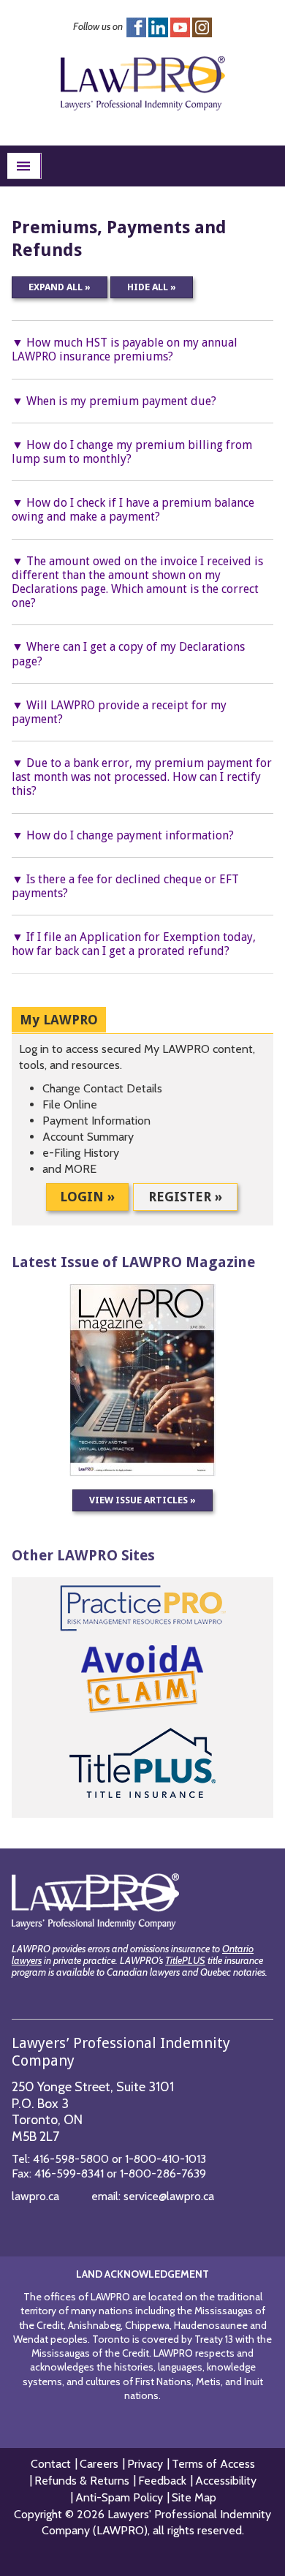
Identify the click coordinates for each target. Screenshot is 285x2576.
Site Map (194, 2497)
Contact (51, 2464)
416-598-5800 (71, 2159)
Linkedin (158, 27)
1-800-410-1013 (166, 2159)
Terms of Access (213, 2464)
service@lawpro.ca (169, 2196)
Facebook (136, 27)
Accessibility (226, 2481)
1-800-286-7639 (163, 2173)
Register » (185, 1197)
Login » (87, 1197)
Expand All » (60, 287)
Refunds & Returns (82, 2481)
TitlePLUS (185, 1960)
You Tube (180, 27)
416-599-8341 (69, 2173)
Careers (99, 2464)
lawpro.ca (35, 2196)
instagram (202, 27)
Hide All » (152, 287)
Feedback (162, 2481)
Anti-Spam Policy (119, 2497)
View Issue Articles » (142, 1500)
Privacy (145, 2464)
